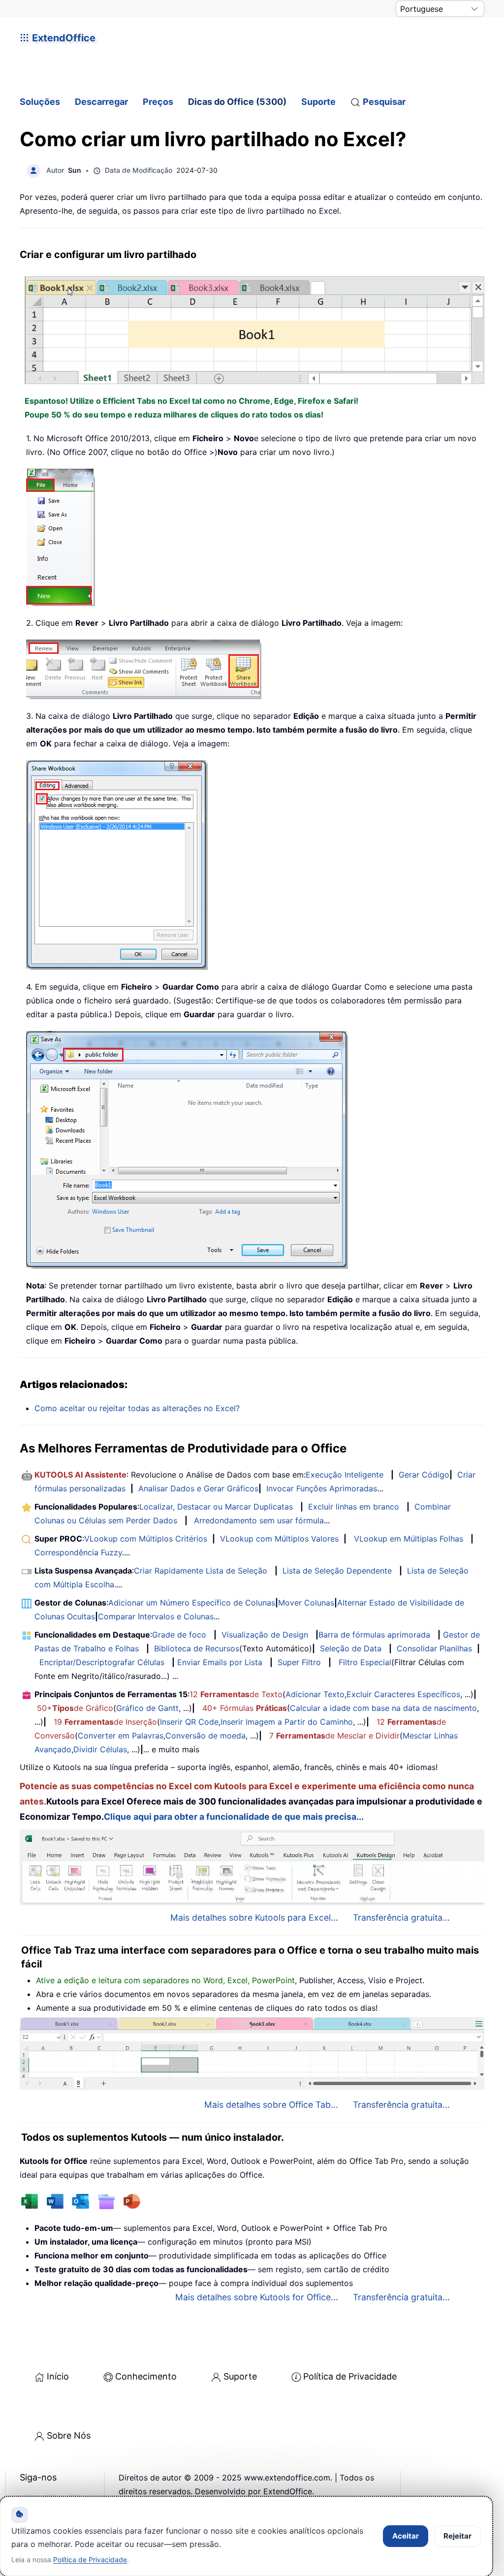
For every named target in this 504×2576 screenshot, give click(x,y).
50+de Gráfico (75, 1708)
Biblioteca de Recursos (197, 1648)
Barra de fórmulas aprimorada (374, 1635)
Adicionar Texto (315, 1694)
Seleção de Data (351, 1648)
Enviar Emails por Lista (220, 1662)
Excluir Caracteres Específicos (403, 1694)
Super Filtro (299, 1662)
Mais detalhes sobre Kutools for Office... (257, 2297)
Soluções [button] (40, 102)
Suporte (318, 102)
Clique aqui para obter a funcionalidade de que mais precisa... (234, 1817)
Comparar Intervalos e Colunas (156, 1616)
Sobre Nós (69, 2435)
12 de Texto (236, 1694)
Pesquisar (384, 102)
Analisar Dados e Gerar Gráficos (198, 1488)
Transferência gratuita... (401, 1917)
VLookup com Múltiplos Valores (279, 1539)
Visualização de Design (265, 1635)
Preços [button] (158, 102)
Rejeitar (457, 2536)
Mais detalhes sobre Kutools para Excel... (254, 1917)
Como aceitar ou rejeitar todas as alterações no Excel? (137, 1408)
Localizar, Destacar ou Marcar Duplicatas (216, 1507)
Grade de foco (179, 1635)
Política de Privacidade (350, 2376)
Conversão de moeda (205, 1736)
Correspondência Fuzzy (78, 1552)
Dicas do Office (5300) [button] (237, 102)
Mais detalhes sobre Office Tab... (271, 2105)
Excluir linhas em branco (354, 1507)
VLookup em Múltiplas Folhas (409, 1539)
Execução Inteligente (345, 1475)
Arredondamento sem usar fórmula (259, 1520)
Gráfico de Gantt (147, 1708)
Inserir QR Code (189, 1722)
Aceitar (406, 2536)
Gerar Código (424, 1475)
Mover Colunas (306, 1603)
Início (58, 2376)
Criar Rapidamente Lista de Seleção (201, 1571)
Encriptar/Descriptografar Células (102, 1662)
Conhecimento (146, 2376)
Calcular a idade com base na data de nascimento (383, 1708)
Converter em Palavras (121, 1736)
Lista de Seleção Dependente (337, 1571)
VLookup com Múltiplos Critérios (146, 1539)
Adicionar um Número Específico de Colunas (192, 1603)
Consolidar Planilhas (434, 1648)
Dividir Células (100, 1749)
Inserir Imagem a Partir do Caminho (287, 1722)
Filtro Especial (365, 1662)
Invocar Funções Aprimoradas (322, 1488)
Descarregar (101, 102)
